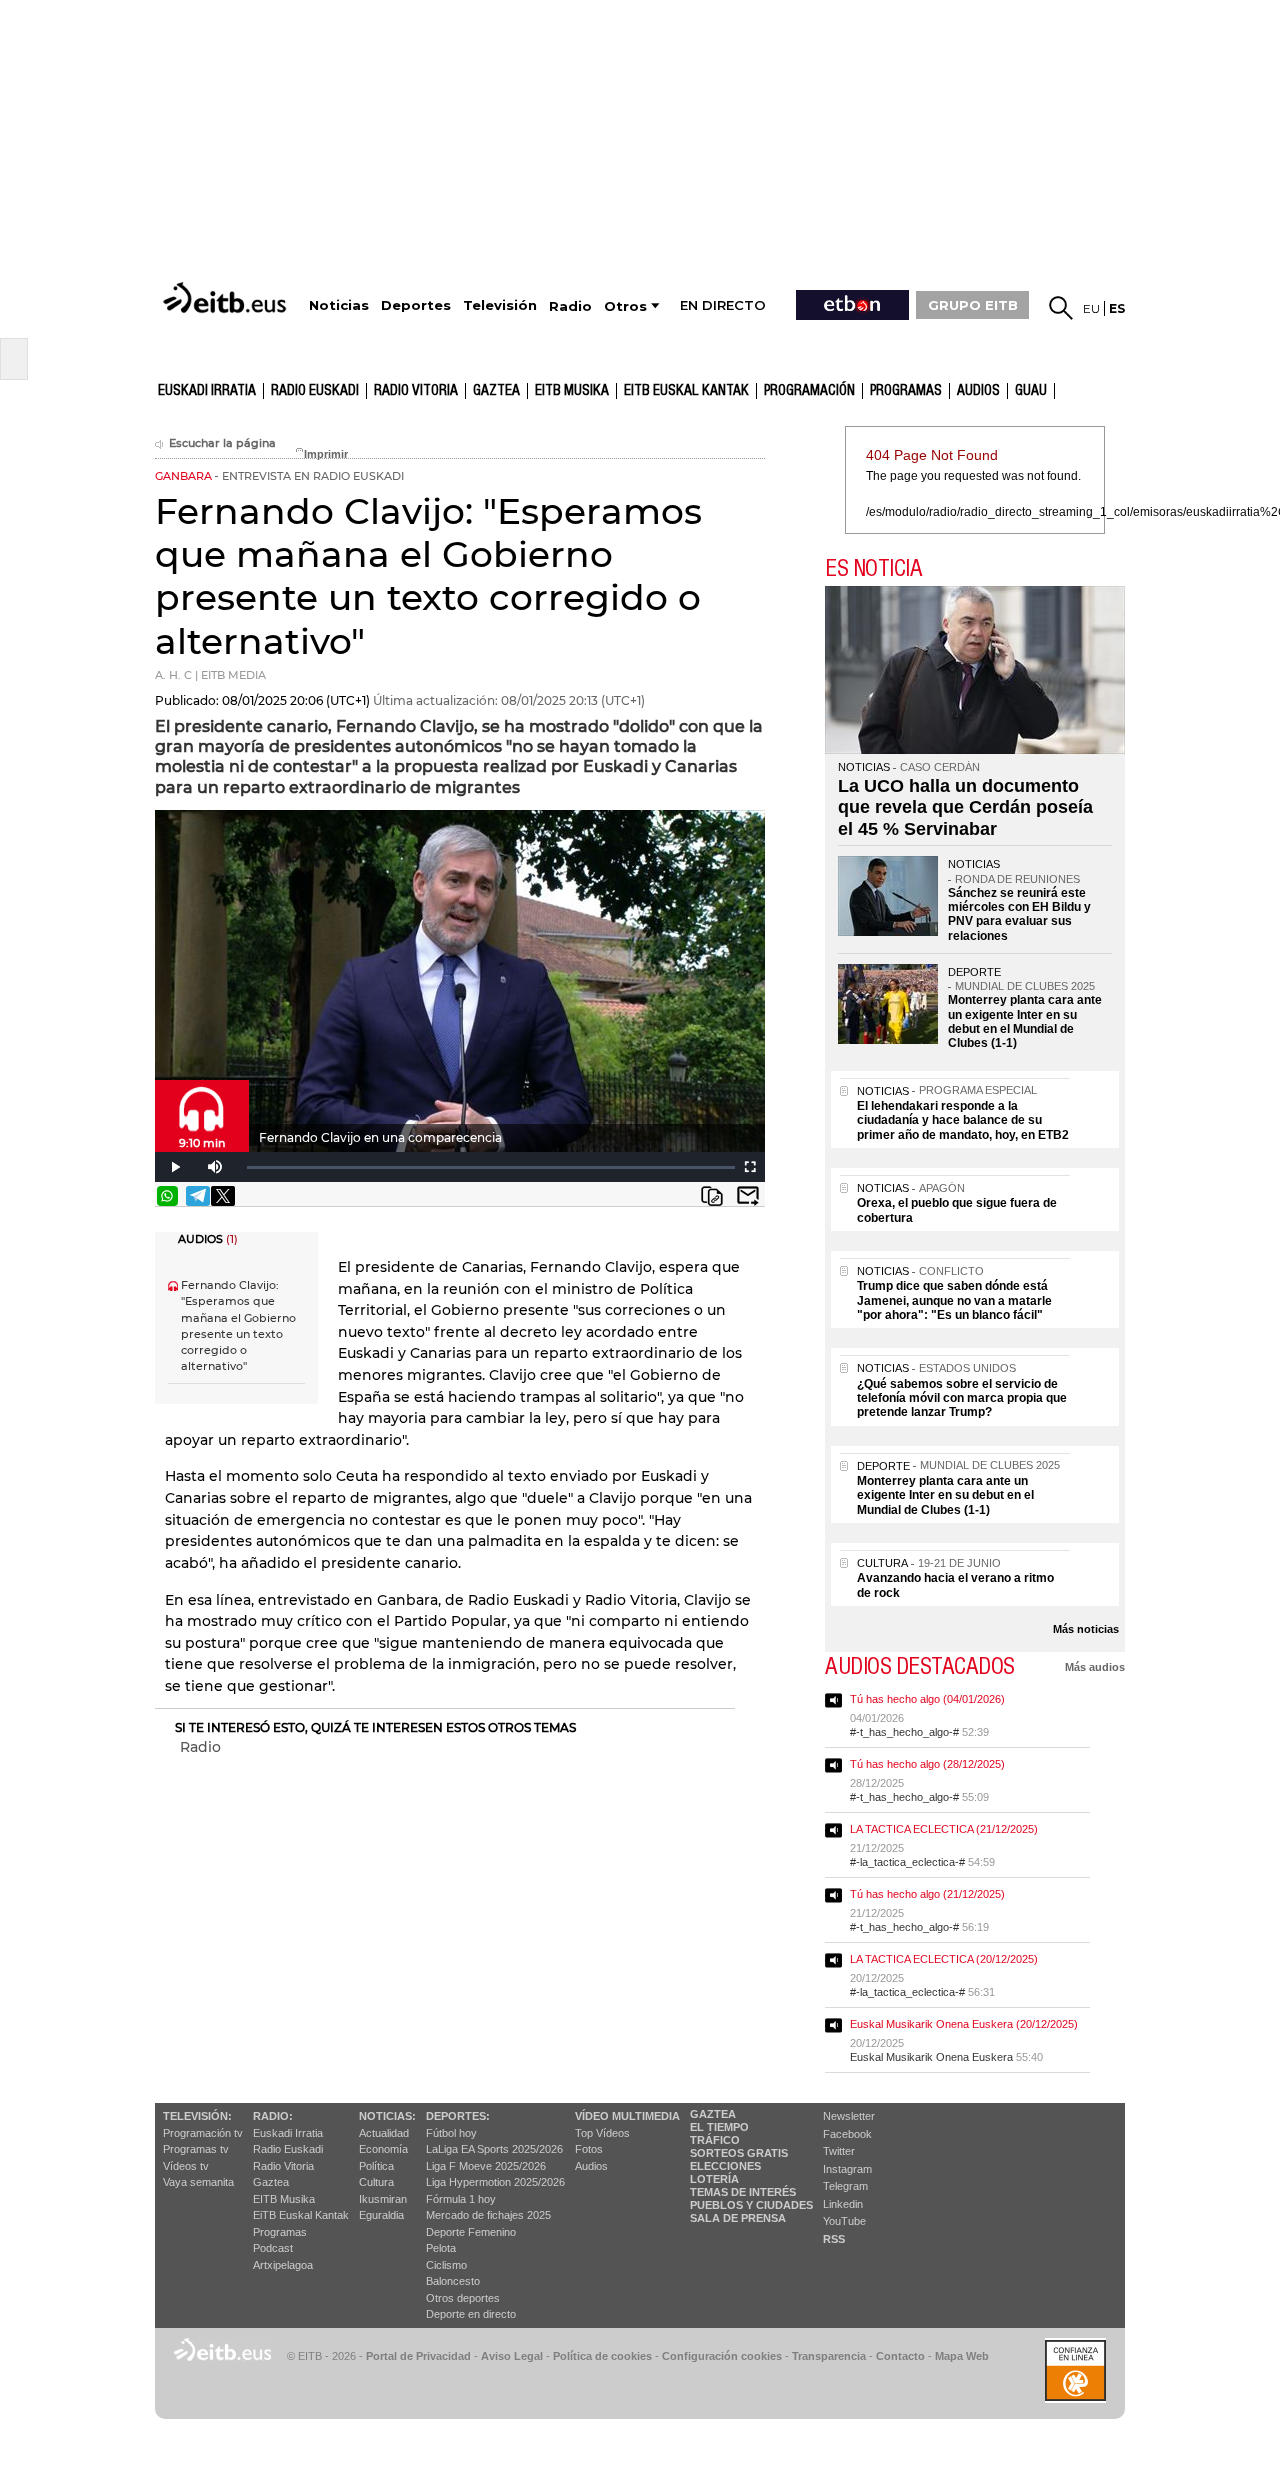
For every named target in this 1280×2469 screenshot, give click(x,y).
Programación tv (203, 2133)
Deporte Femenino (471, 2232)
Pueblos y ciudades (751, 2205)
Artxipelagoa (283, 2265)
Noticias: (387, 2116)
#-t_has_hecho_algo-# (904, 1732)
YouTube (844, 2221)
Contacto (900, 2356)
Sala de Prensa (738, 2218)
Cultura (376, 2182)
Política (376, 2166)
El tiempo (719, 2127)
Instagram (847, 2169)
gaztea (496, 391)
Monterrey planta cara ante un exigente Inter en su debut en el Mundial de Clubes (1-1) (1025, 1021)
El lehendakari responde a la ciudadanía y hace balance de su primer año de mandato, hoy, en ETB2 (963, 1120)
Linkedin (843, 2204)
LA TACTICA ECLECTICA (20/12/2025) (944, 1959)
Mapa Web (962, 2356)
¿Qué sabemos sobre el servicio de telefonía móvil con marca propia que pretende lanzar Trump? (962, 1398)
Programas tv (196, 2149)
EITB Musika (572, 391)
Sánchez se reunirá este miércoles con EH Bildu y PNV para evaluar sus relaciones (1019, 914)
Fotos (589, 2149)
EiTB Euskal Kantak (301, 2215)
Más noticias (1086, 1629)
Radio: (273, 2116)
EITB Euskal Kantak (686, 391)
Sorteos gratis (739, 2153)
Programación (809, 391)
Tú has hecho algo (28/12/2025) (927, 1764)
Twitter (839, 2151)
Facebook (847, 2134)
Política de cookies (602, 2356)
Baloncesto (453, 2281)
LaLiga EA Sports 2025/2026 (494, 2149)
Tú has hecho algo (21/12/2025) (927, 1894)
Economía (383, 2149)
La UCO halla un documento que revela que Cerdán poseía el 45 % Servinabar (965, 807)
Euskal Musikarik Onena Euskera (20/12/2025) (964, 2024)
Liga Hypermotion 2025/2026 (495, 2182)
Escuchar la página (222, 443)
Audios (591, 2166)
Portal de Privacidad (418, 2356)
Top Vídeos (602, 2133)
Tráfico (715, 2140)
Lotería (714, 2179)
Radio (200, 1747)
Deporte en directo (471, 2314)
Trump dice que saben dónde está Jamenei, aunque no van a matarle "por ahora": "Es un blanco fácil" (954, 1300)
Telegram (845, 2186)
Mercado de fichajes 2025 (488, 2215)
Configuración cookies (722, 2356)
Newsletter (849, 2116)
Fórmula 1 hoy (461, 2199)
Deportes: (458, 2116)
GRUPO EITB (973, 305)
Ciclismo (446, 2265)
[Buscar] (1061, 308)
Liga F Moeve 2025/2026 (486, 2166)
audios (978, 391)
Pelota (441, 2248)
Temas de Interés (743, 2192)
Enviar (748, 1196)
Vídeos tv (186, 2166)
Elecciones (725, 2166)
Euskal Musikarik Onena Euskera (931, 2057)
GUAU (1031, 391)
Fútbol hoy (451, 2133)
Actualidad (384, 2133)
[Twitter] (223, 1196)
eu (1091, 308)
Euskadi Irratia (207, 391)
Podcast (273, 2248)
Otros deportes (463, 2298)
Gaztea (271, 2182)
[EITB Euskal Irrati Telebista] (227, 297)
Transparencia (829, 2356)
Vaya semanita (198, 2182)
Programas (906, 391)
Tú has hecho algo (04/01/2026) (927, 1699)
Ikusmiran (383, 2199)
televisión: (197, 2116)
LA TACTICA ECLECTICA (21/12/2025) (944, 1829)
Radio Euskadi (315, 391)
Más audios (1095, 1667)
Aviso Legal (512, 2356)
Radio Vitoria (416, 391)
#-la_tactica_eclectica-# (907, 1862)
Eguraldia (381, 2215)
